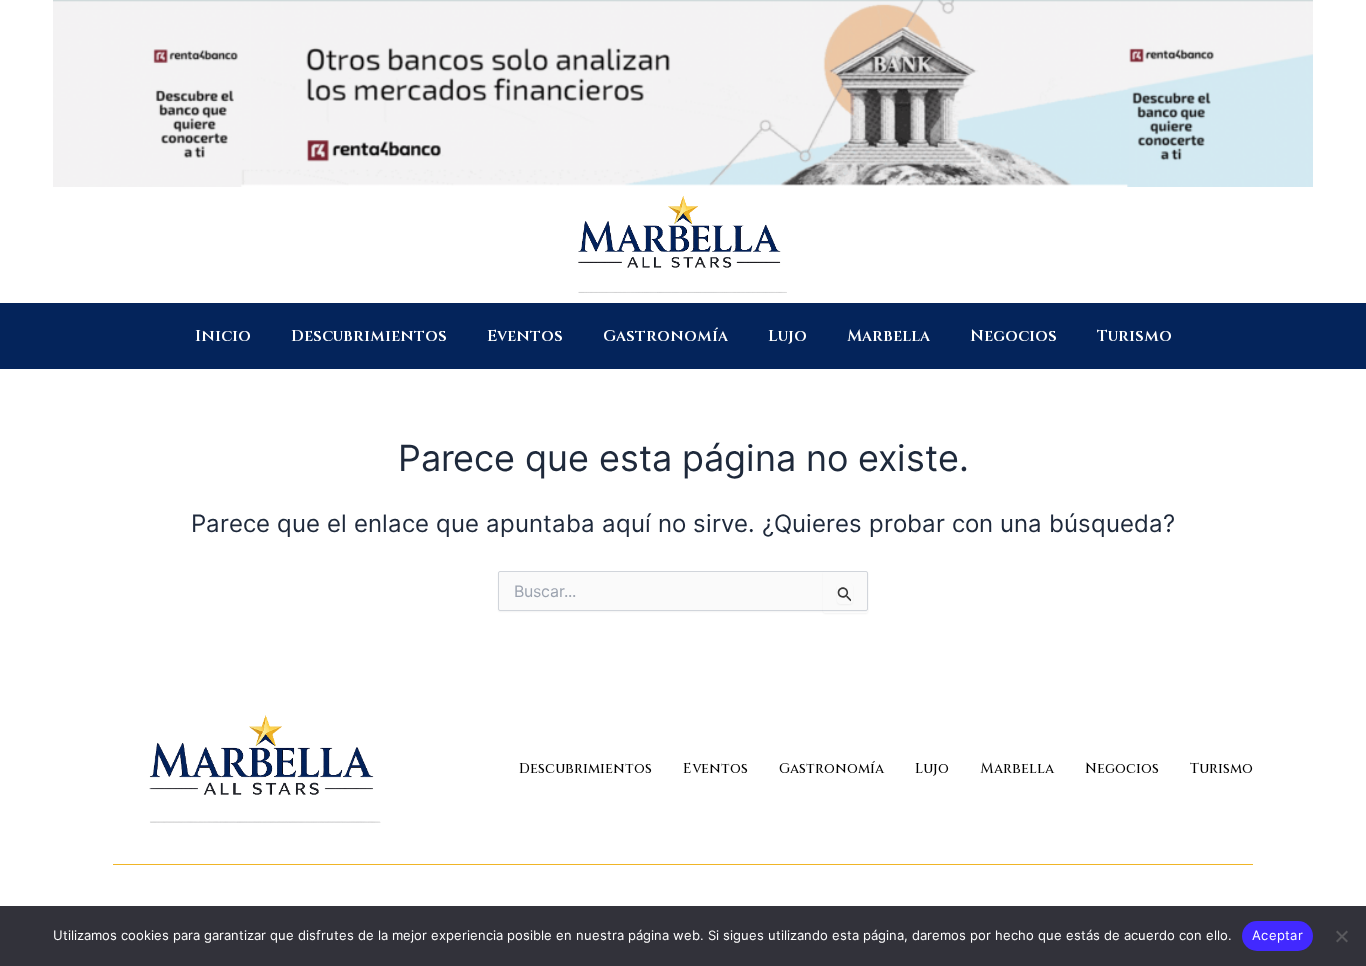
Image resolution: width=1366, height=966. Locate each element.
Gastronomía (665, 336)
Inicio (223, 336)
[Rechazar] (1341, 936)
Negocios (1013, 336)
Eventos (525, 336)
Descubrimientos (369, 336)
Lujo (787, 336)
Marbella (888, 336)
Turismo (1134, 336)
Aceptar (1277, 935)
